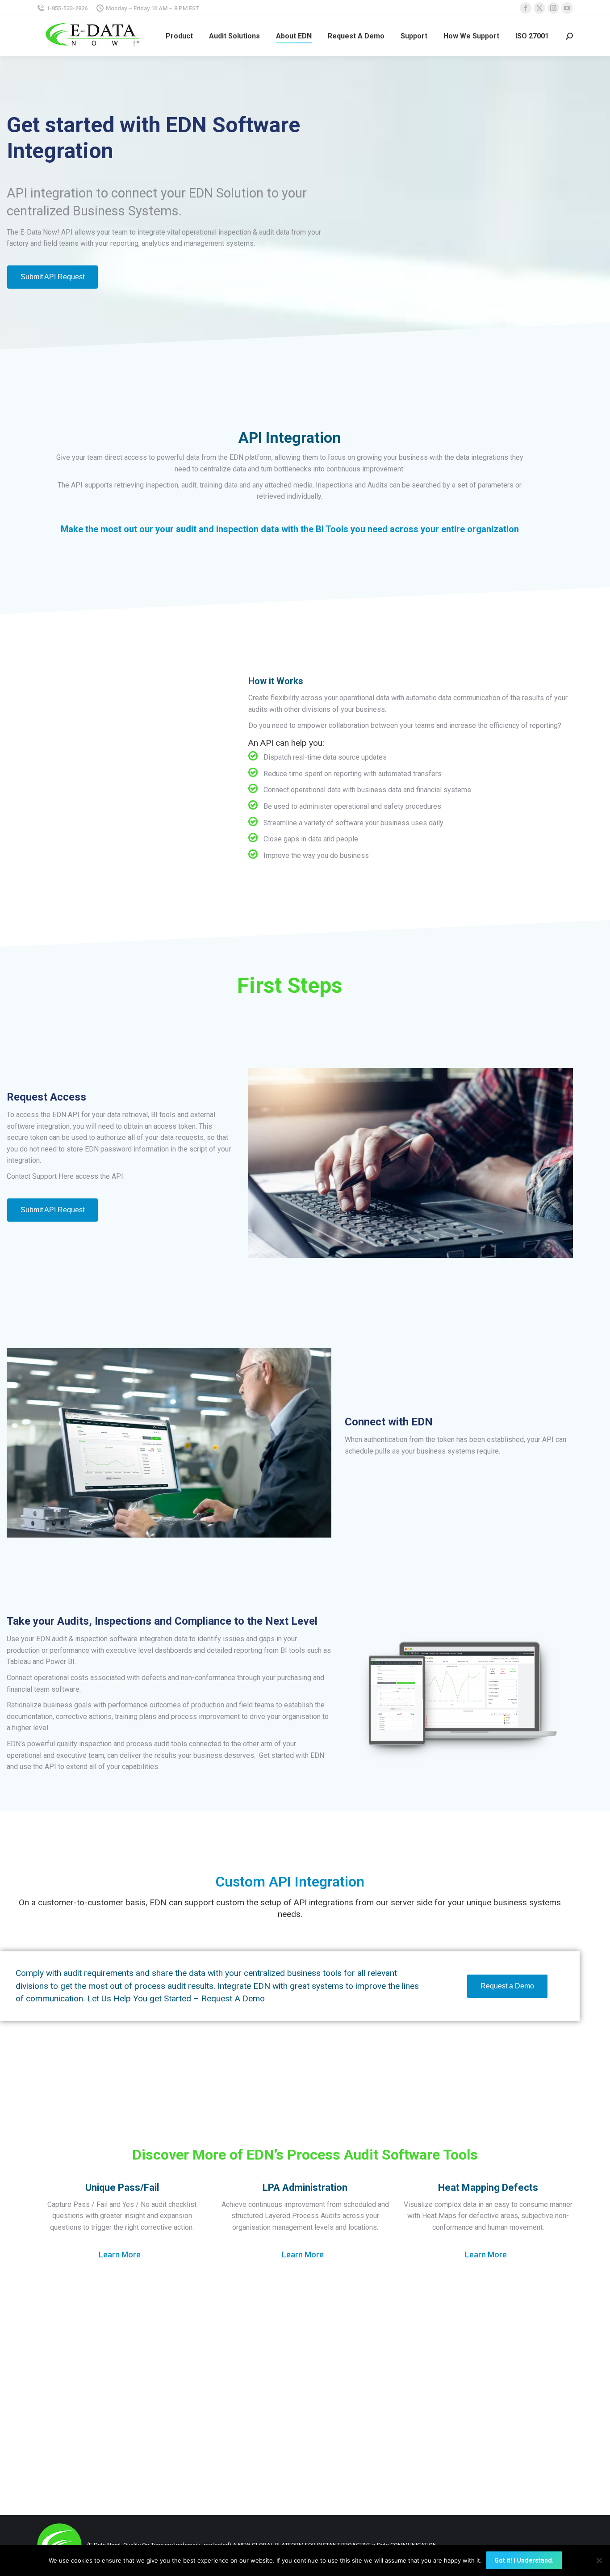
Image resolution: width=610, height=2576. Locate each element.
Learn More (120, 2255)
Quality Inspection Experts (86, 2095)
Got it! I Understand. (524, 2560)
